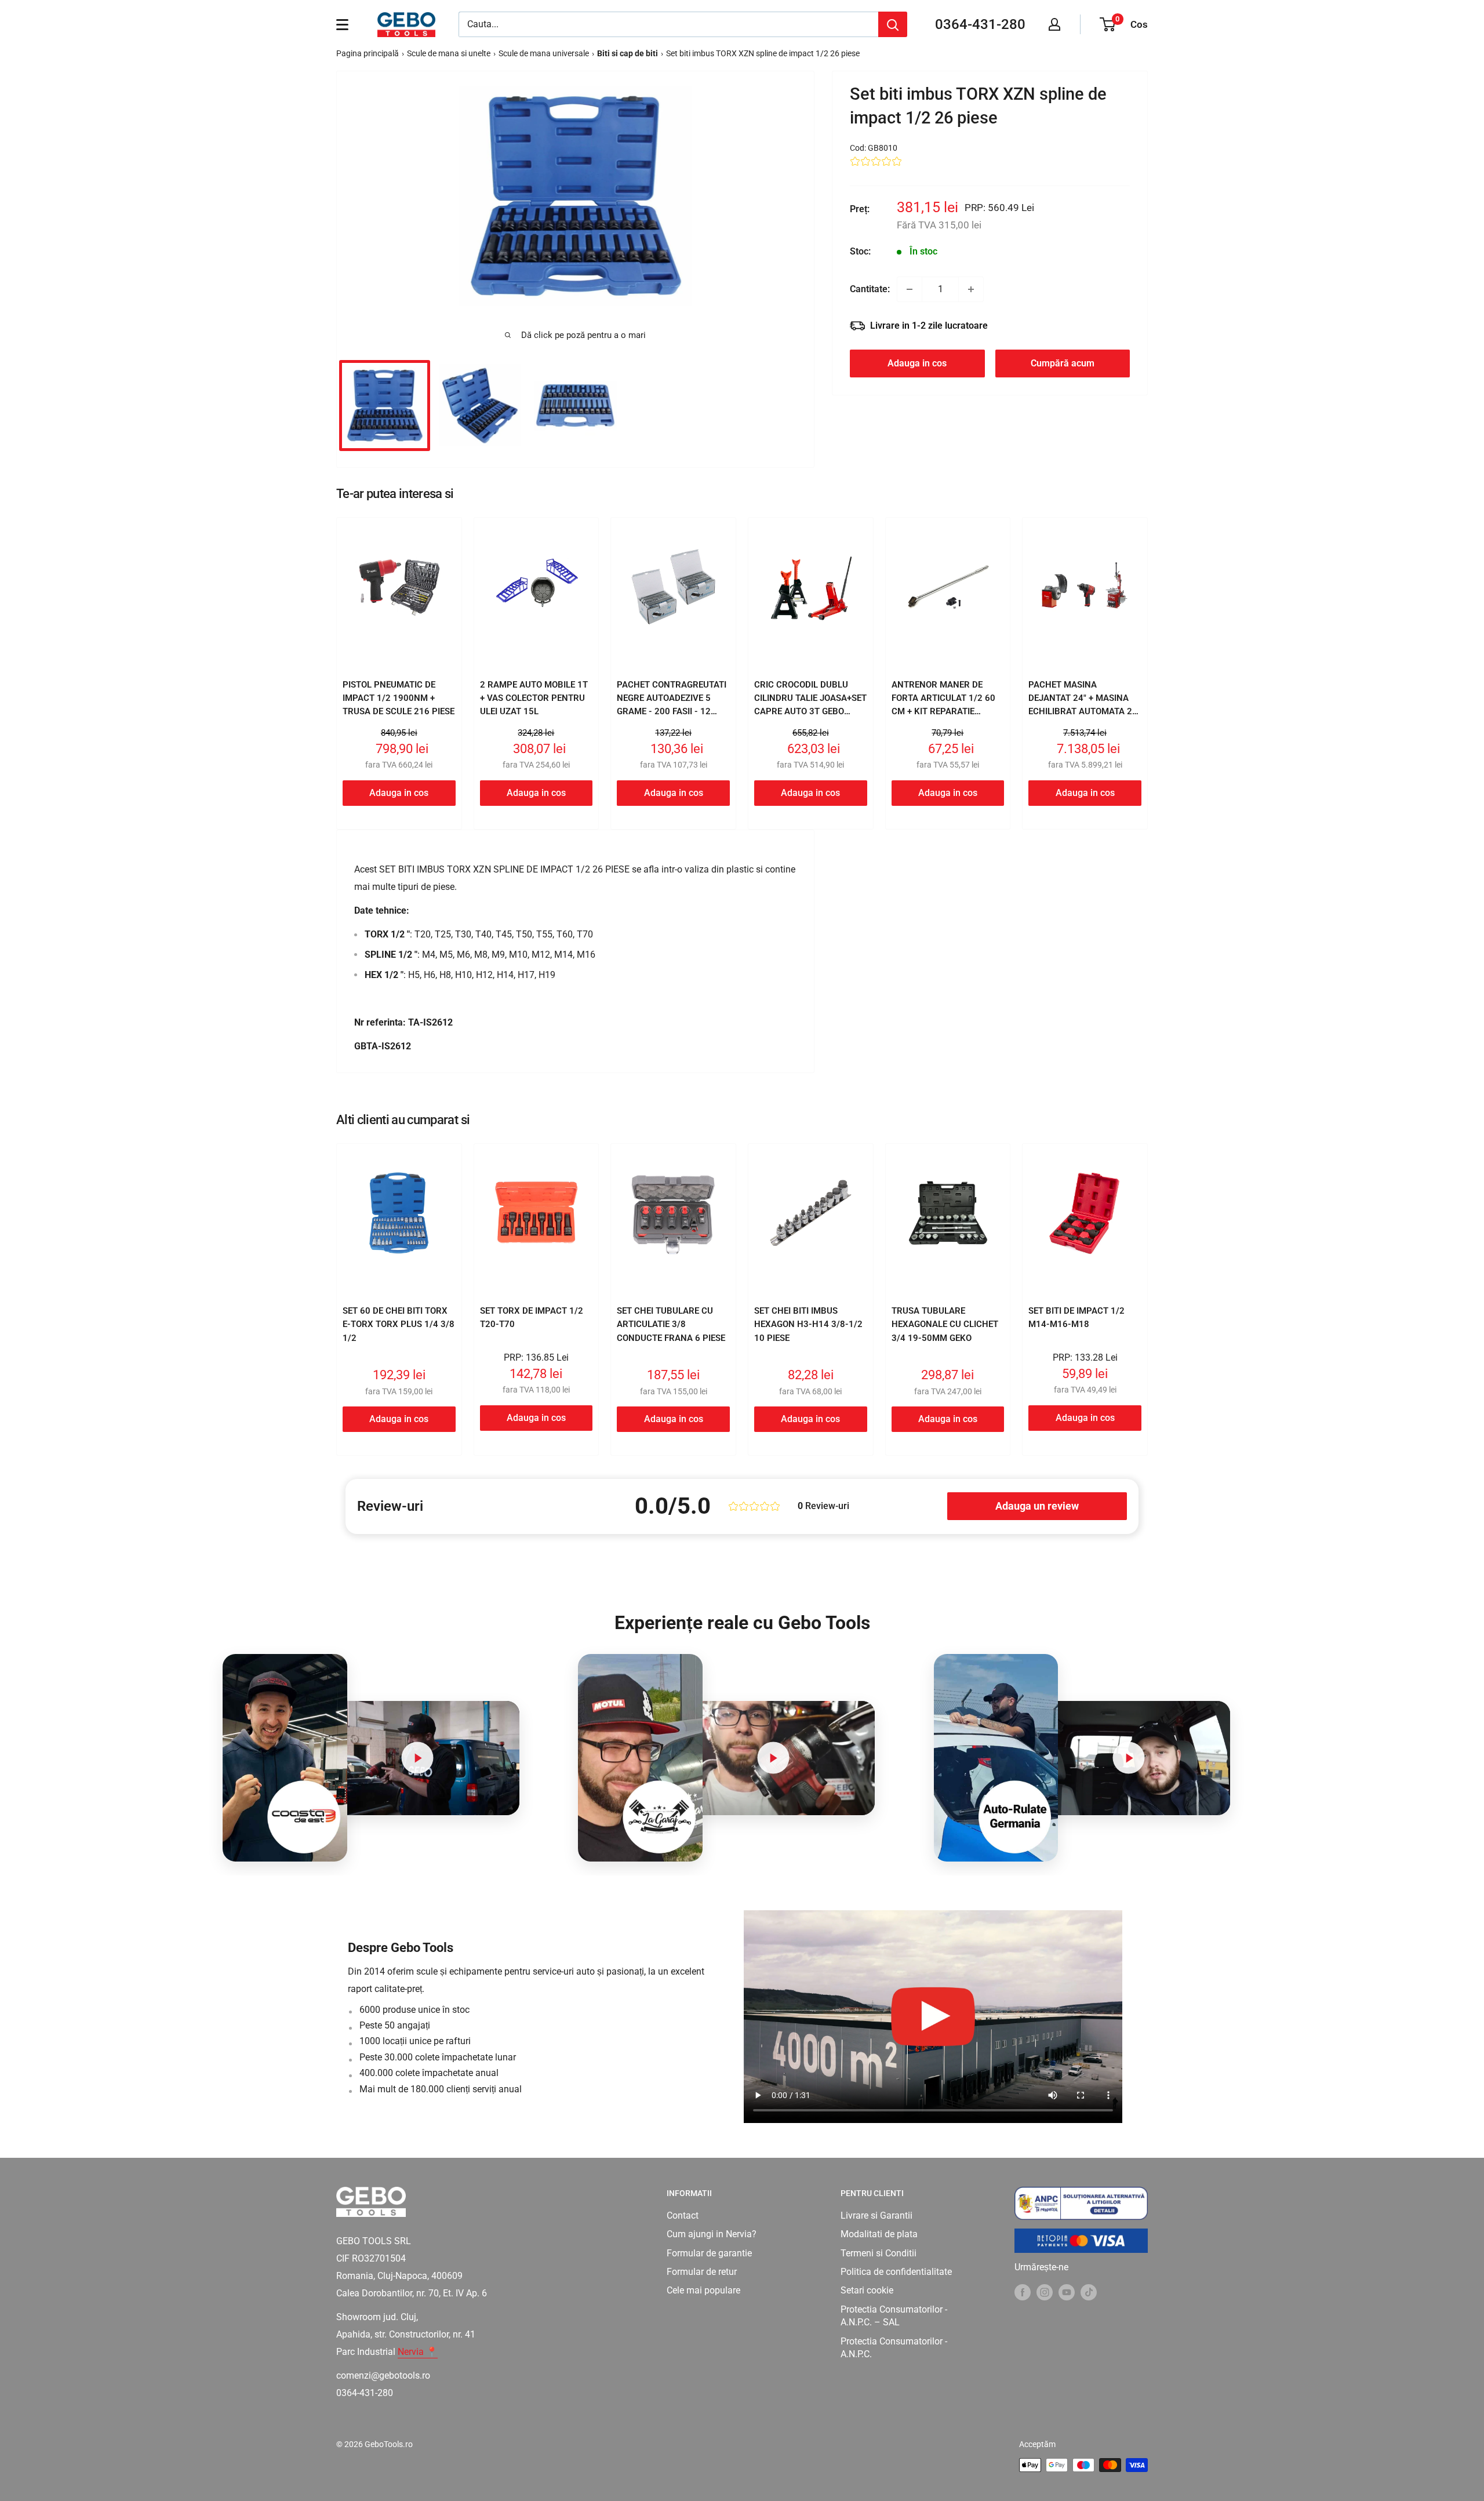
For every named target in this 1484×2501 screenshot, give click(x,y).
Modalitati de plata (879, 2234)
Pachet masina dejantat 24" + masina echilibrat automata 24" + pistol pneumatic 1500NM (1084, 712)
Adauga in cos (917, 363)
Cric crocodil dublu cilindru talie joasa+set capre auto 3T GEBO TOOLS (810, 705)
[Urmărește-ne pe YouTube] (1067, 2292)
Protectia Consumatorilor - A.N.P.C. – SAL (894, 2316)
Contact (683, 2215)
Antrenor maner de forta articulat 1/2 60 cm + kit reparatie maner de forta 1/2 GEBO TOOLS (948, 712)
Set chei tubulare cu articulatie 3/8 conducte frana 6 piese (671, 1324)
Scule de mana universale (544, 53)
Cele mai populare (703, 2290)
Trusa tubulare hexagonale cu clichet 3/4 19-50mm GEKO (945, 1324)
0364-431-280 (980, 24)
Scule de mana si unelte (449, 53)
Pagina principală (368, 53)
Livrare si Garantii (876, 2215)
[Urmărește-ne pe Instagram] (1045, 2292)
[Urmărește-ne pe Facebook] (1023, 2292)
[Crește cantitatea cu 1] (971, 289)
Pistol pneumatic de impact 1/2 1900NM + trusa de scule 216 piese (399, 698)
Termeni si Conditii (879, 2253)
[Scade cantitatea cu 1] (910, 289)
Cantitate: (870, 289)
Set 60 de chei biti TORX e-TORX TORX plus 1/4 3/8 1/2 (399, 1324)
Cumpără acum (1063, 363)
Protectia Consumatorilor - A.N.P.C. (894, 2348)
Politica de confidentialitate (896, 2272)
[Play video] (418, 1758)
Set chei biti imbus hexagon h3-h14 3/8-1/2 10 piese (808, 1324)
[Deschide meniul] (342, 24)
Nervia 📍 (418, 2352)
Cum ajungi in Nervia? (712, 2234)
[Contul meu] (1054, 24)
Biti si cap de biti (628, 53)
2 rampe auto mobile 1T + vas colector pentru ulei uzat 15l (534, 698)
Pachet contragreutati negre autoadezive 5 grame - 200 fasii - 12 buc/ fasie (672, 705)
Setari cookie (867, 2290)
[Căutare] (893, 24)
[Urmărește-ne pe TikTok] (1089, 2292)
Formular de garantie (709, 2253)
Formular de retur (702, 2272)
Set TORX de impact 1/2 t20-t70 (532, 1317)
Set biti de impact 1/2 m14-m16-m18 (1076, 1317)
